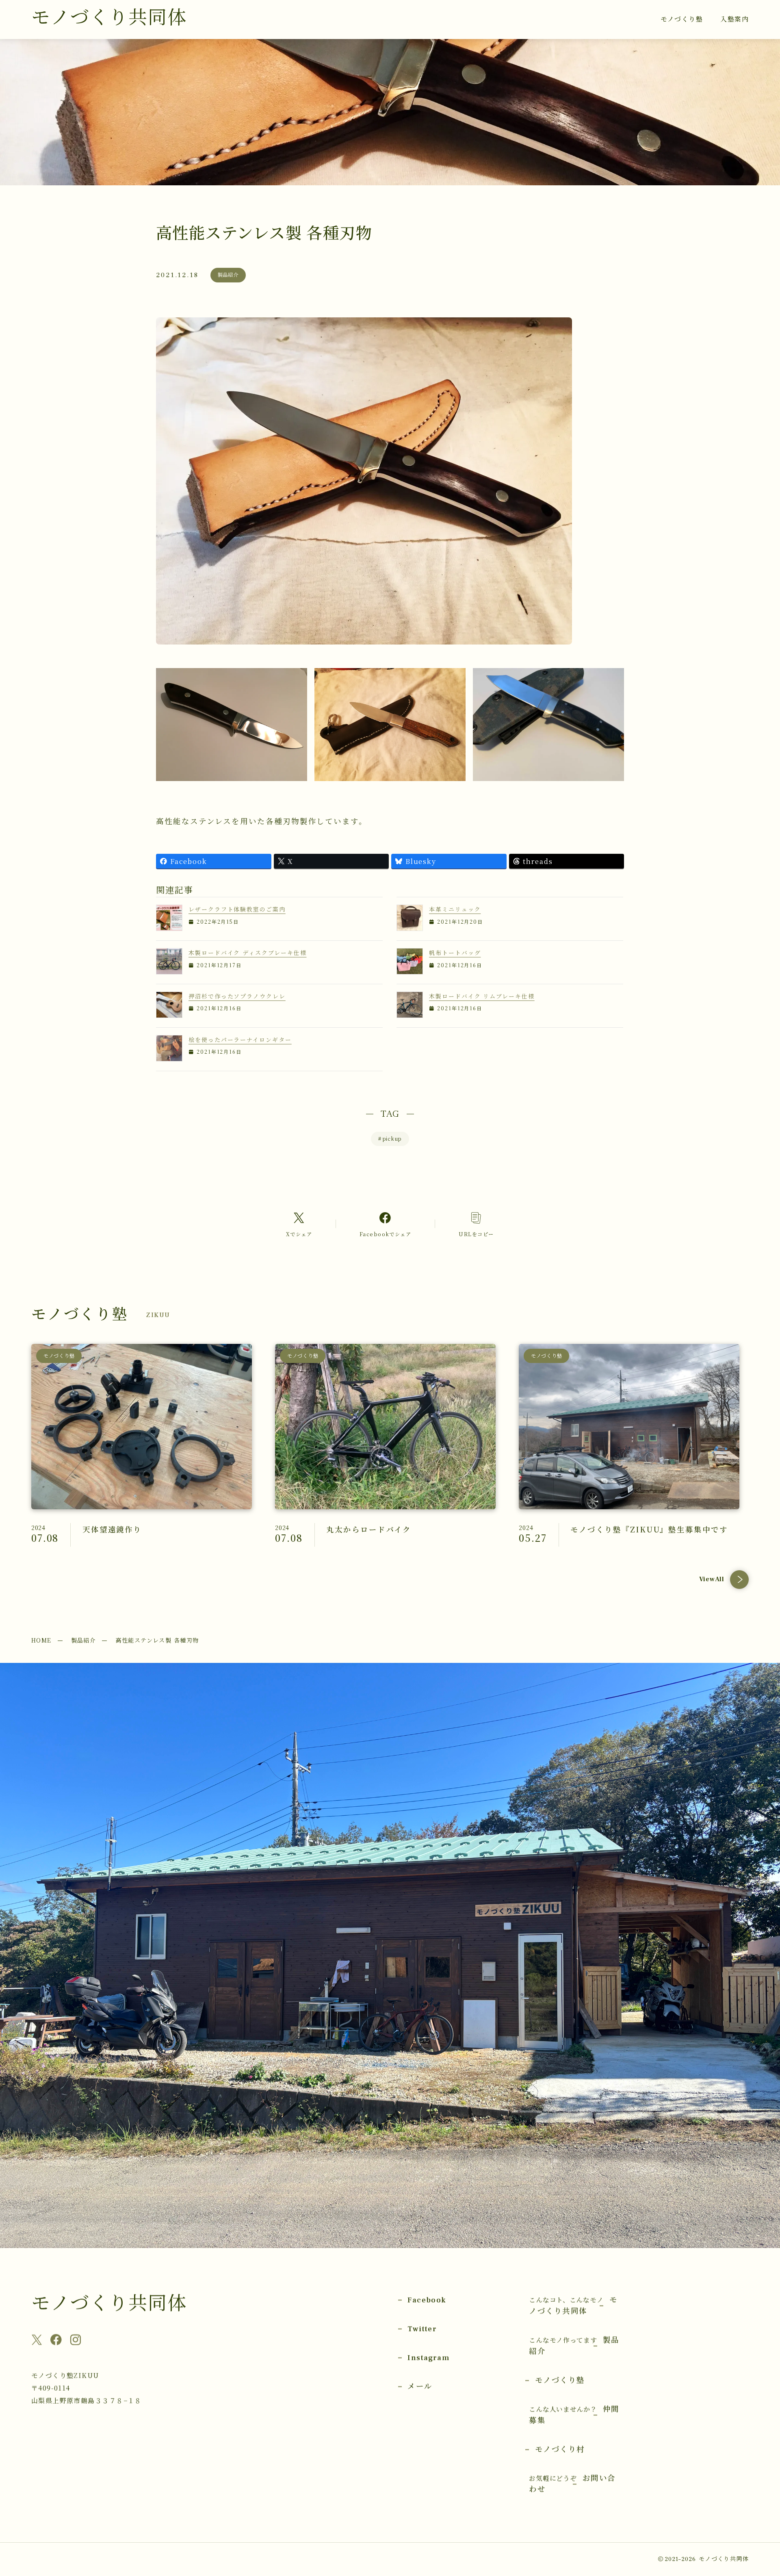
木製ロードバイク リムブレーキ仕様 (482, 996)
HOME (41, 1640)
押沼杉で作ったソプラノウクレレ (237, 996)
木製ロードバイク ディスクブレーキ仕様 (247, 953)
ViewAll (712, 1579)
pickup (390, 1139)
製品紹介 (84, 1640)
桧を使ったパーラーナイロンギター (240, 1040)
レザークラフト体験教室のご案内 (237, 909)
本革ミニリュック (455, 909)
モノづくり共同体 (109, 18)
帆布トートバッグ (455, 953)
